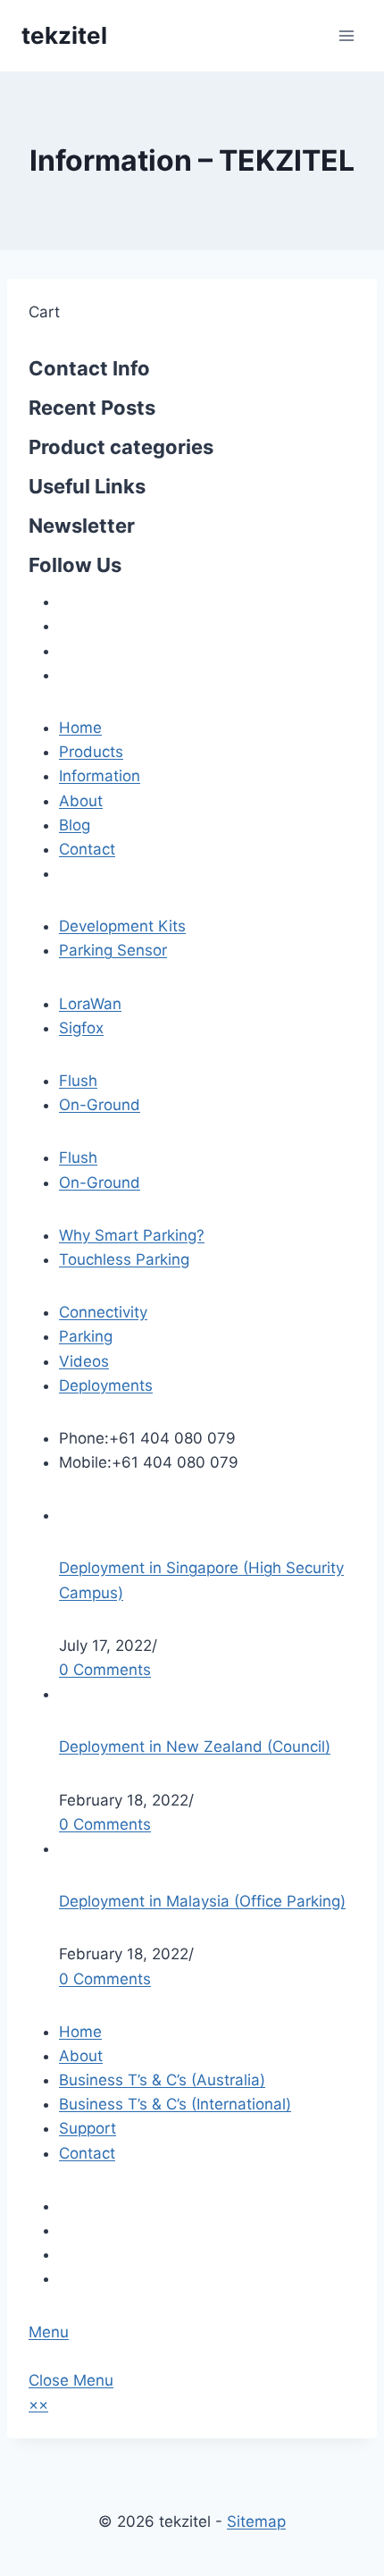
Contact (87, 2153)
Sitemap (256, 2521)
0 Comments (105, 1670)
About (81, 2056)
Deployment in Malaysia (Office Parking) (202, 1901)
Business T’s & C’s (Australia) (162, 2080)
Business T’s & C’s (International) (175, 2104)
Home (80, 2032)
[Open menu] (346, 35)
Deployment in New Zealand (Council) (195, 1747)
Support (88, 2128)
